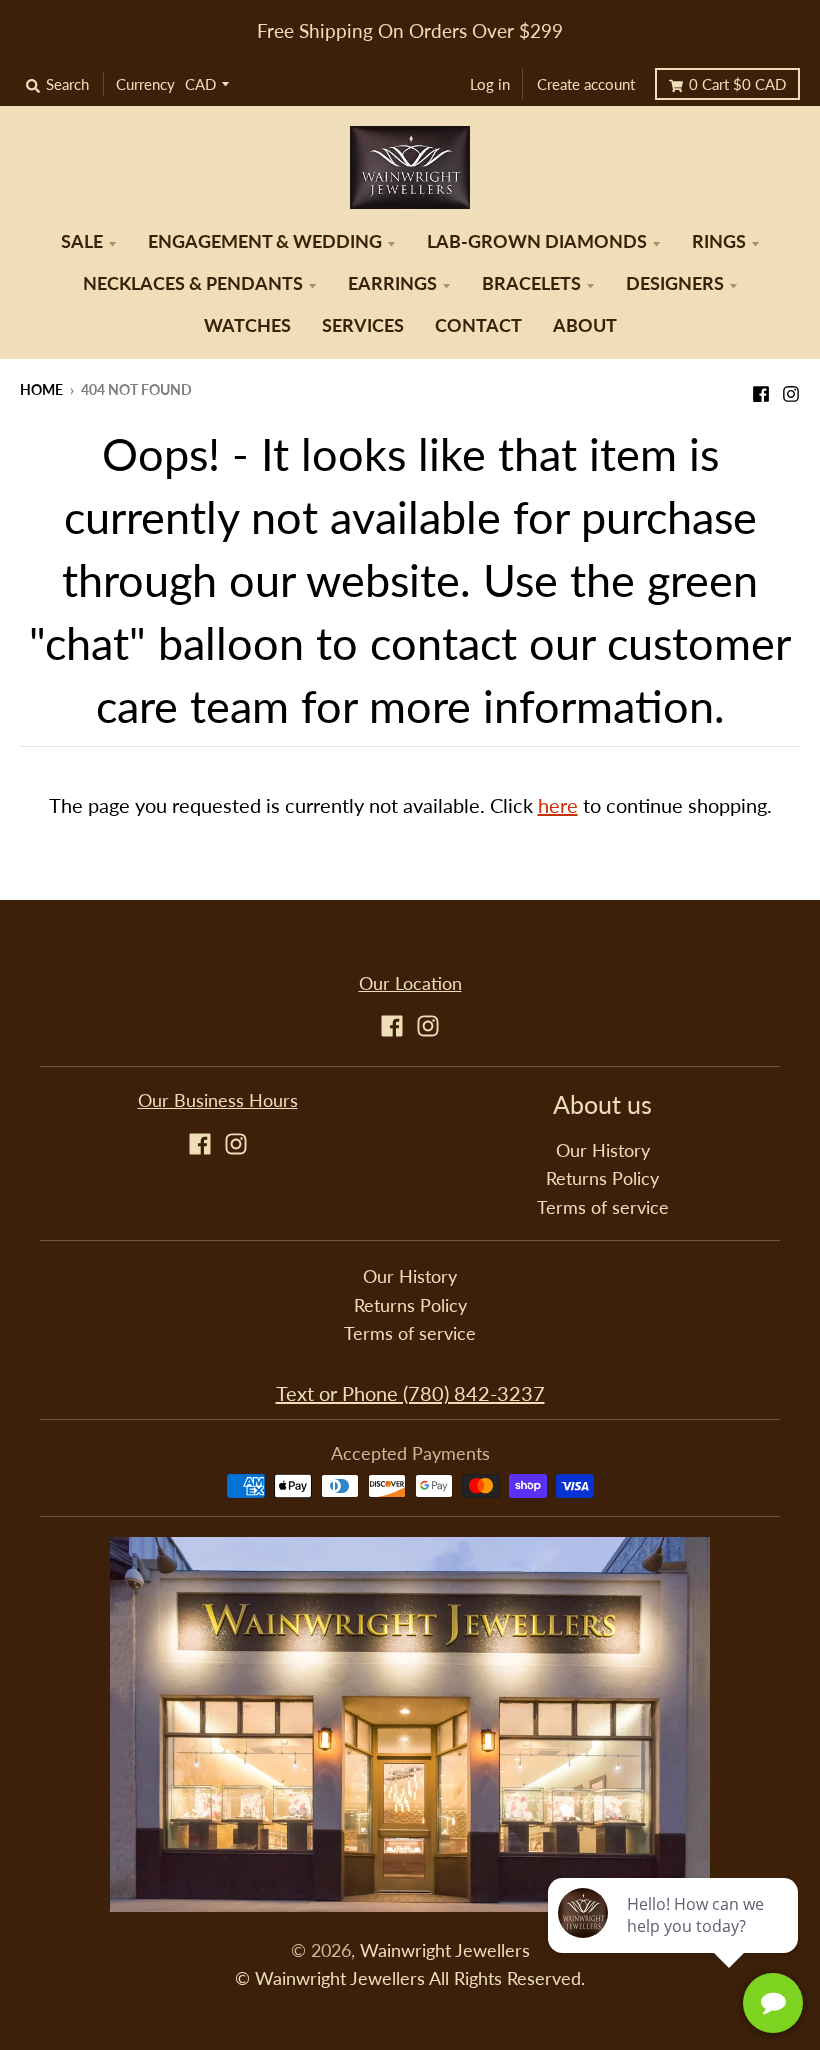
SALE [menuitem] (82, 241)
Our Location (410, 983)
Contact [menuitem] (478, 325)
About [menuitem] (585, 325)
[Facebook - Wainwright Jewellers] (761, 388)
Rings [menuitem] (719, 241)
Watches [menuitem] (247, 325)
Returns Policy (602, 1178)
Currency (145, 84)
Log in (490, 84)
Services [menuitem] (363, 325)
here (558, 805)
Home (41, 389)
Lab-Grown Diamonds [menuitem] (537, 241)
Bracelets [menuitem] (531, 283)
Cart (737, 84)
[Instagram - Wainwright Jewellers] (791, 388)
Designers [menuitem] (675, 283)
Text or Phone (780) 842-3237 (410, 1393)
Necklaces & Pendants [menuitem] (193, 283)
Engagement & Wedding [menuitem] (265, 241)
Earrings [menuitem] (392, 283)
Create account (586, 84)
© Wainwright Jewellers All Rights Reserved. (410, 1978)
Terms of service (603, 1207)
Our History (603, 1150)
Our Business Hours (218, 1100)
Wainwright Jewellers (445, 1950)
